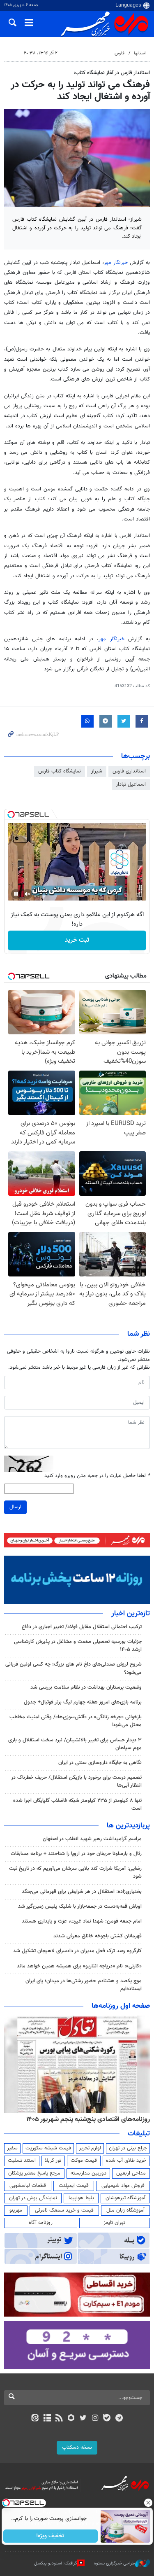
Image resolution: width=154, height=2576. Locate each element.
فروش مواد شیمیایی (123, 2186)
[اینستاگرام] (95, 2419)
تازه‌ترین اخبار (131, 1614)
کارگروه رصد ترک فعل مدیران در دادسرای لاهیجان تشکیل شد (77, 1951)
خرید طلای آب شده (126, 2161)
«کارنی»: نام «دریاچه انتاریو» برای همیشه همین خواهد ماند (79, 1966)
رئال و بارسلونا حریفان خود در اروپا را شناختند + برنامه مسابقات (76, 1854)
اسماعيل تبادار (131, 784)
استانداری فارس (129, 771)
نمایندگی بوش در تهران (33, 2198)
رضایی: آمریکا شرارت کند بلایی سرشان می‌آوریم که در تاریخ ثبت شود (75, 1872)
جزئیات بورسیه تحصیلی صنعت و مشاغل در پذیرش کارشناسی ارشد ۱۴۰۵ (78, 1646)
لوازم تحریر (90, 2148)
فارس (120, 53)
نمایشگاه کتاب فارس (60, 771)
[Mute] (28, 894)
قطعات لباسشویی (28, 2186)
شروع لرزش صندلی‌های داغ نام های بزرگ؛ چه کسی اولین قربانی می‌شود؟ (74, 1668)
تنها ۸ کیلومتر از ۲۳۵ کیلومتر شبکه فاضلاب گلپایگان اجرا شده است (77, 1805)
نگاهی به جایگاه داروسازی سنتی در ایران (100, 1763)
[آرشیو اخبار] (47, 2419)
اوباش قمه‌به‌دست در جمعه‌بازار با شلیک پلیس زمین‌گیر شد (80, 1906)
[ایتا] (35, 2419)
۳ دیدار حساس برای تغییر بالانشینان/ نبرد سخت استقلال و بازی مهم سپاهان (75, 1744)
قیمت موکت (84, 2161)
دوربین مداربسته (88, 2173)
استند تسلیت (22, 2161)
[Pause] (16, 894)
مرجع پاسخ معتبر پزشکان (34, 2173)
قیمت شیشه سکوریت (48, 2148)
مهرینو (16, 2210)
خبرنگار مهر (116, 263)
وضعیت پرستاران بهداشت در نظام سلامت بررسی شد (86, 1687)
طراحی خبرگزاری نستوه (115, 2563)
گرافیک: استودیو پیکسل (56, 2563)
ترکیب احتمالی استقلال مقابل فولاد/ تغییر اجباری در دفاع (82, 1627)
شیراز (97, 771)
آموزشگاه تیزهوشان (125, 2198)
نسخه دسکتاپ (77, 2448)
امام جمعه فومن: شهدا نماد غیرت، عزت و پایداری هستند (82, 1921)
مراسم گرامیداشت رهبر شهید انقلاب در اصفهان (92, 1839)
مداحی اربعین (131, 2173)
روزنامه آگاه (41, 2223)
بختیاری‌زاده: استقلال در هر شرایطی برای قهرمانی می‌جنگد (82, 1892)
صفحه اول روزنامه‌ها (121, 2006)
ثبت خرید (77, 940)
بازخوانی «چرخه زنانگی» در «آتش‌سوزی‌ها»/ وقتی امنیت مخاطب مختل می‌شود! (76, 1721)
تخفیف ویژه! (50, 2536)
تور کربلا (53, 2161)
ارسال (15, 1507)
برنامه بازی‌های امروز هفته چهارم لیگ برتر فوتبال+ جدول (83, 1702)
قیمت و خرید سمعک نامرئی (64, 2210)
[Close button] (148, 2503)
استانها (140, 53)
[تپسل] (11, 814)
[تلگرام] (119, 2419)
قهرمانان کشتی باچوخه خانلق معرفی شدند (98, 1936)
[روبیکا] (71, 2419)
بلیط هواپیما (81, 2198)
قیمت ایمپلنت (74, 2186)
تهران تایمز (114, 2223)
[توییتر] (83, 2419)
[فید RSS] (59, 2419)
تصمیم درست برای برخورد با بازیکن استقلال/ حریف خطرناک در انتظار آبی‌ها (76, 1781)
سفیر (12, 2148)
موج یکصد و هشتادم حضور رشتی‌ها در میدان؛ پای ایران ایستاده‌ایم (84, 1985)
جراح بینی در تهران (128, 2148)
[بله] (107, 2419)
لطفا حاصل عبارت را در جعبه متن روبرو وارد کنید (97, 1476)
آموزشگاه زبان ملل (125, 2210)
